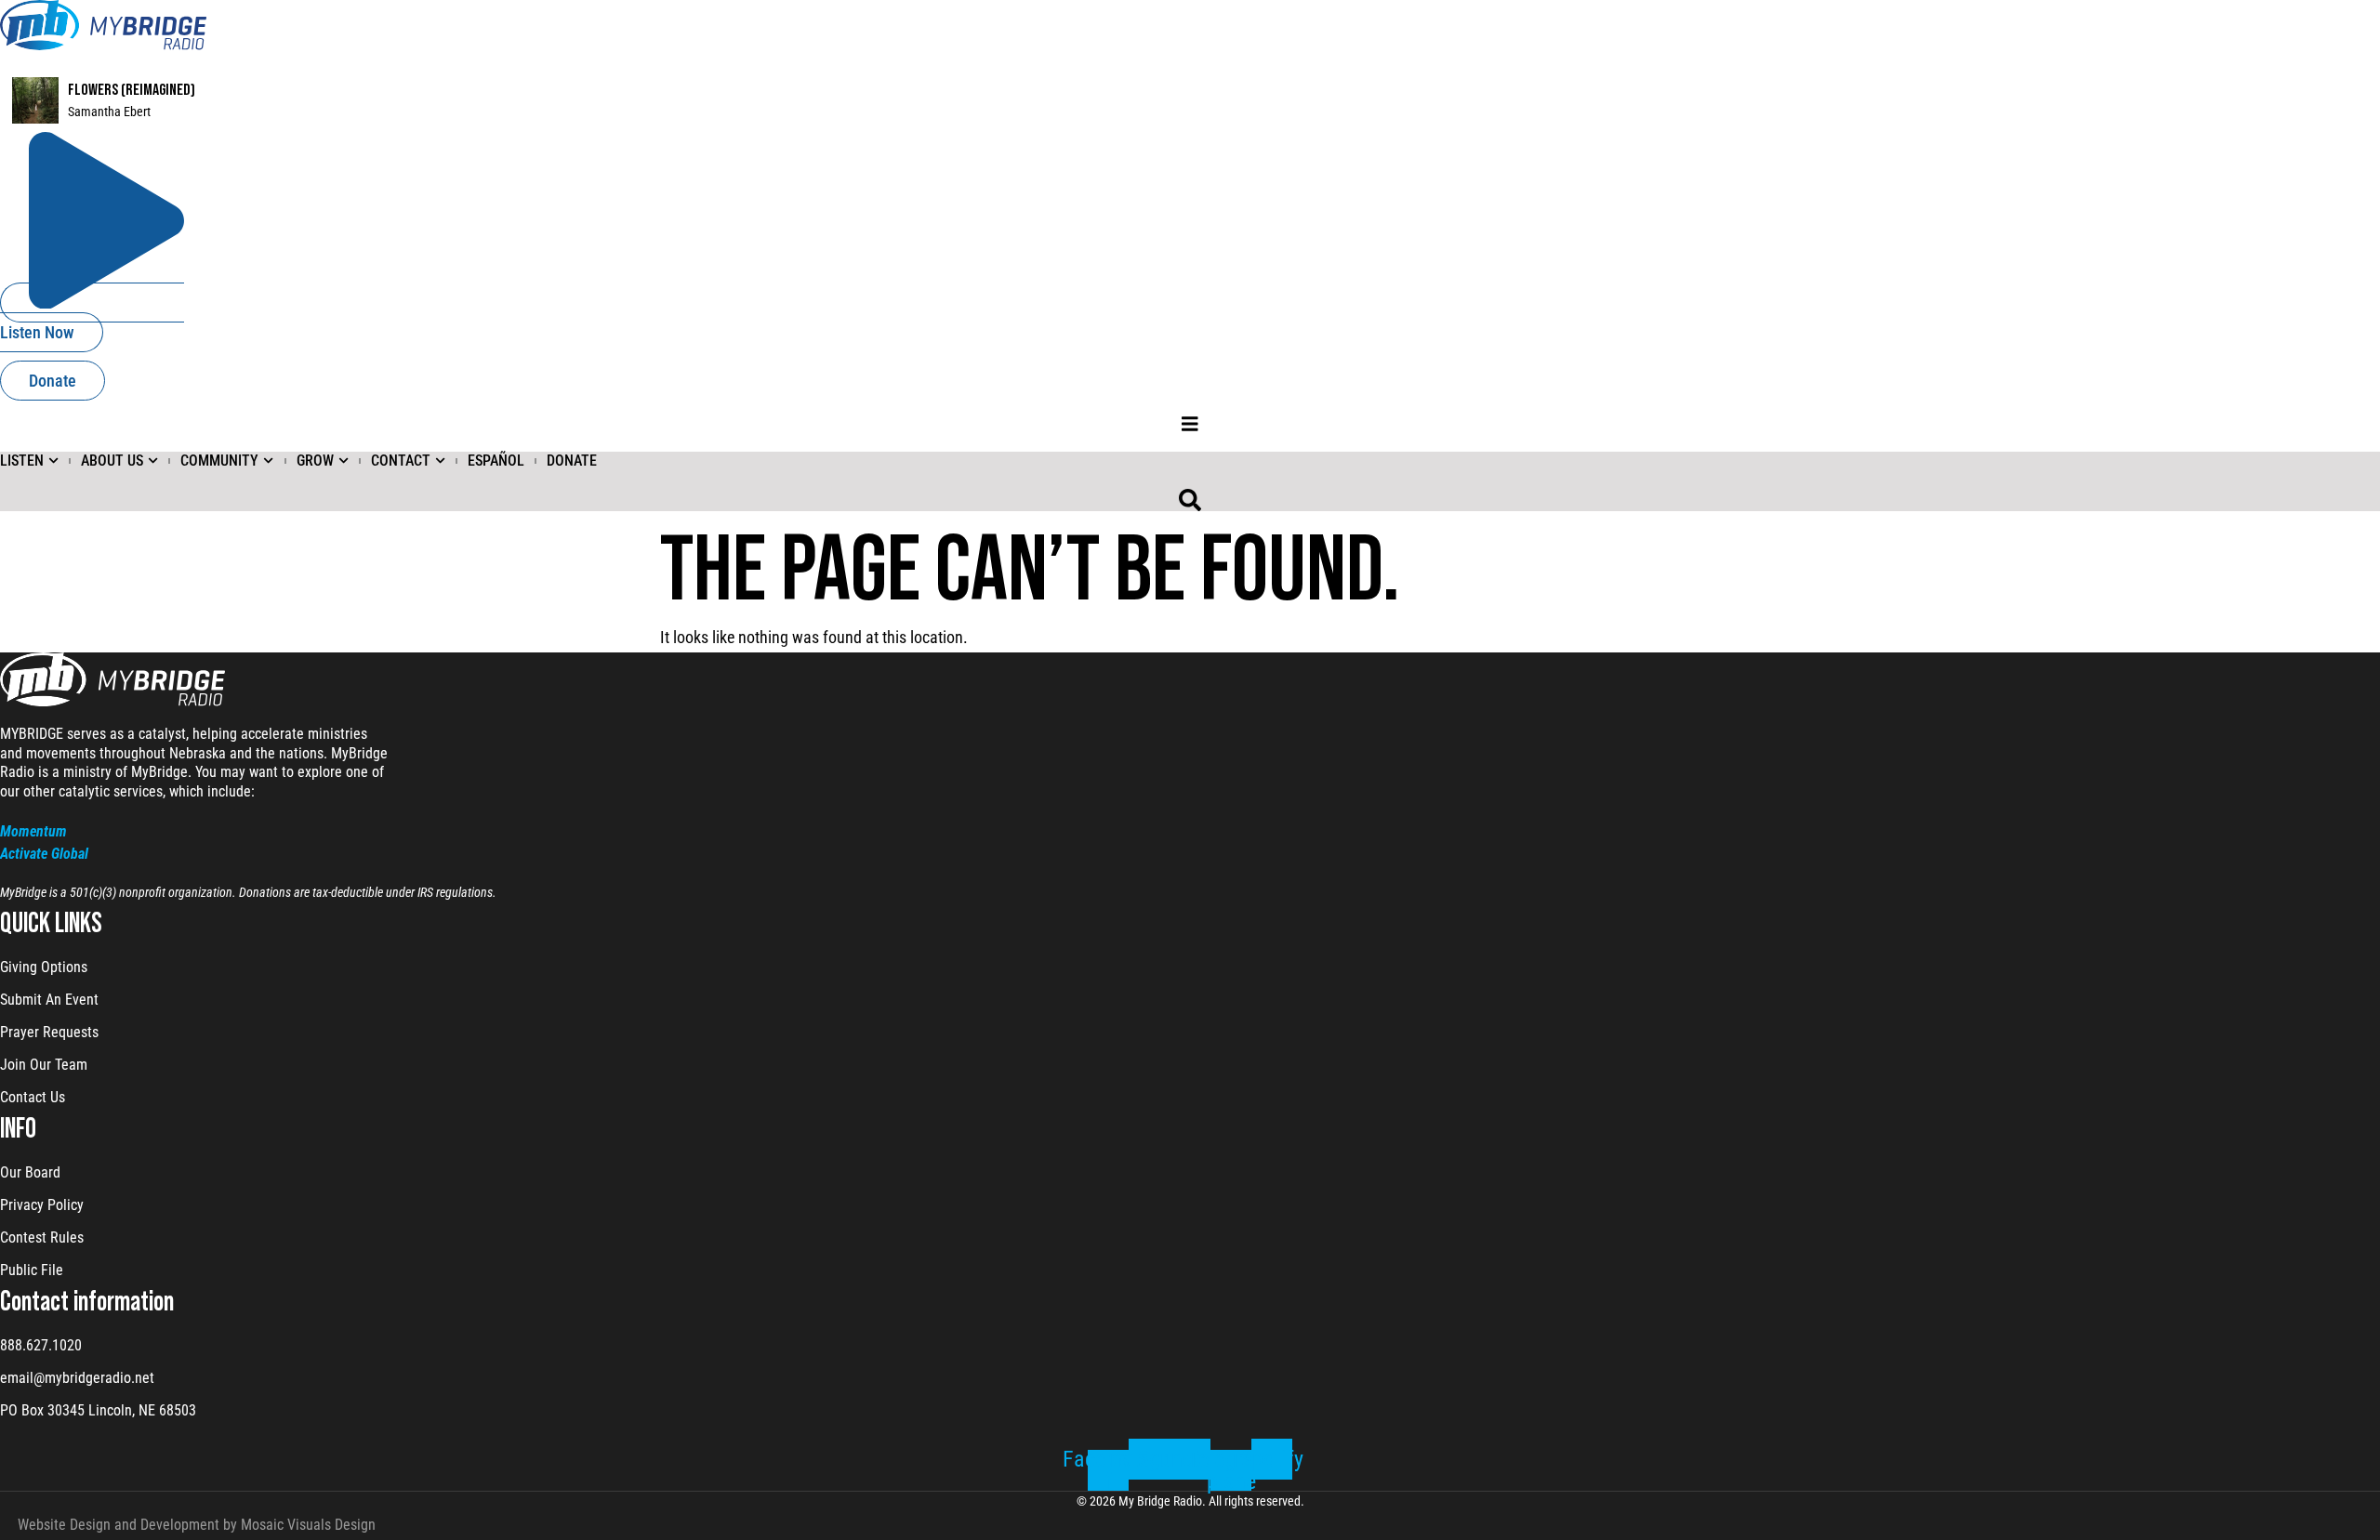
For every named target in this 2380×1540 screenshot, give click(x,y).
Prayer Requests (49, 1032)
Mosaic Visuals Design (308, 1525)
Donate (572, 461)
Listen (22, 461)
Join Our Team (44, 1065)
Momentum (33, 831)
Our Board (30, 1172)
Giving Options (44, 967)
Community (219, 461)
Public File (32, 1270)
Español (496, 461)
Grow (315, 461)
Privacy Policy (42, 1205)
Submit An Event (49, 1000)
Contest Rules (42, 1237)
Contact (401, 461)
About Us (112, 461)
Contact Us (33, 1097)
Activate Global (44, 854)
